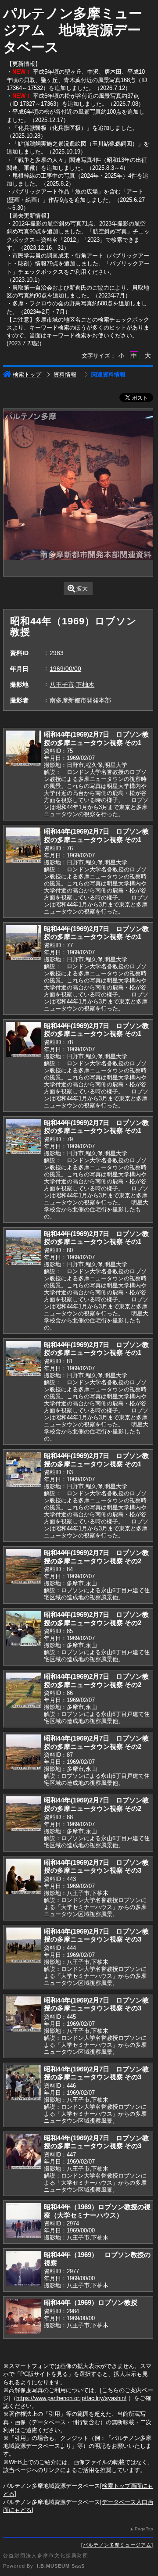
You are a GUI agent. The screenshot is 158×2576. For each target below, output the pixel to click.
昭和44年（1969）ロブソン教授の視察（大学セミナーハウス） (97, 2211)
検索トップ (27, 374)
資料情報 (65, 374)
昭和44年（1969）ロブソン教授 (91, 2302)
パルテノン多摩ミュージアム (117, 2545)
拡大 (82, 589)
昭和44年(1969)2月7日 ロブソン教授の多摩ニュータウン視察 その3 (96, 1867)
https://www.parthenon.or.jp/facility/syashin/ (71, 2398)
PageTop (144, 2529)
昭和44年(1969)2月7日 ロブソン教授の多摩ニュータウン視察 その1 (96, 738)
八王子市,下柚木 (72, 684)
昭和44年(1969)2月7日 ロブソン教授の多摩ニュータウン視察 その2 (96, 1557)
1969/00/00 (65, 669)
